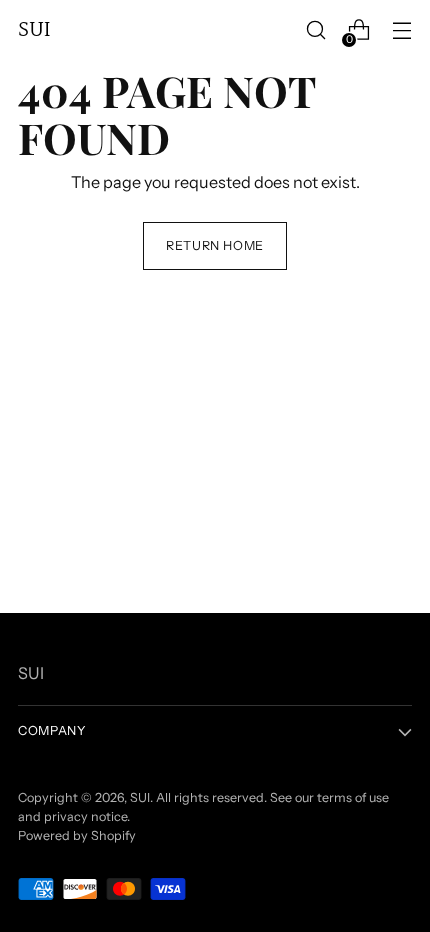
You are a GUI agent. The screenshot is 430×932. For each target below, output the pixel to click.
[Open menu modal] (401, 30)
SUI (140, 797)
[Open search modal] (315, 30)
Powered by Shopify (77, 835)
